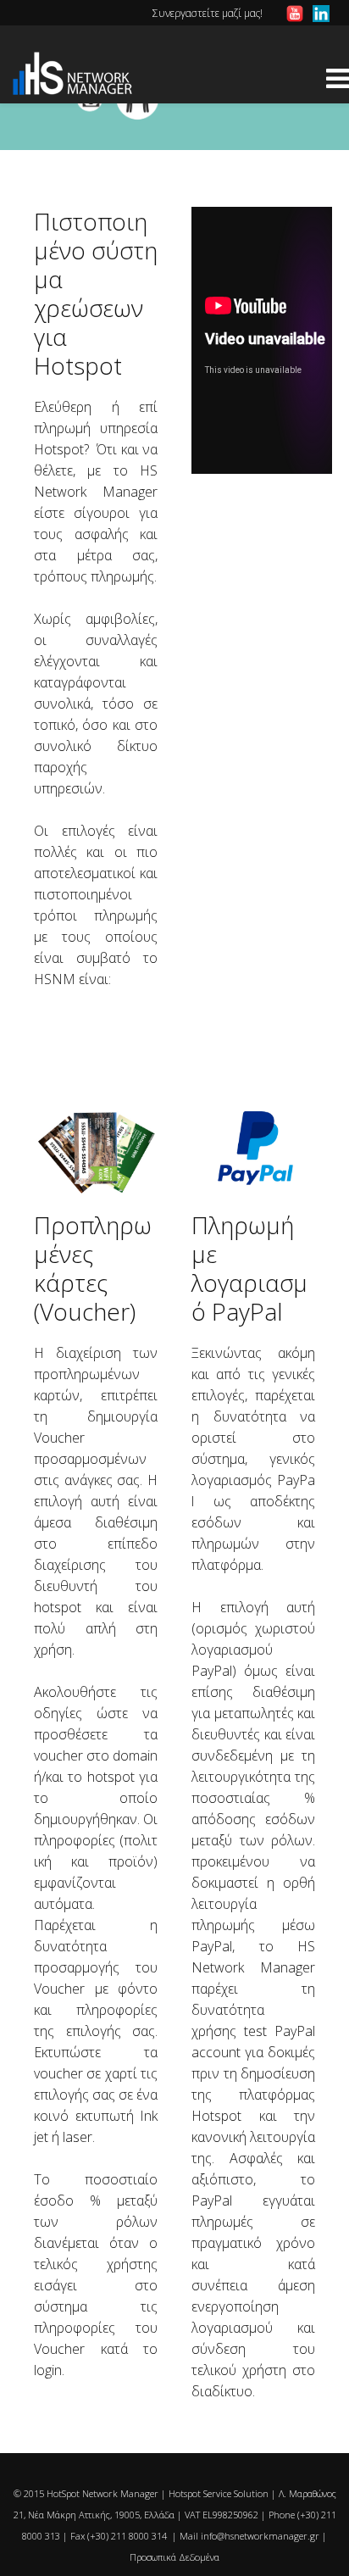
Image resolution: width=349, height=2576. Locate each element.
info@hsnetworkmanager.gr (260, 2536)
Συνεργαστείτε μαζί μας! (208, 13)
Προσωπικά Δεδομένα (174, 2557)
